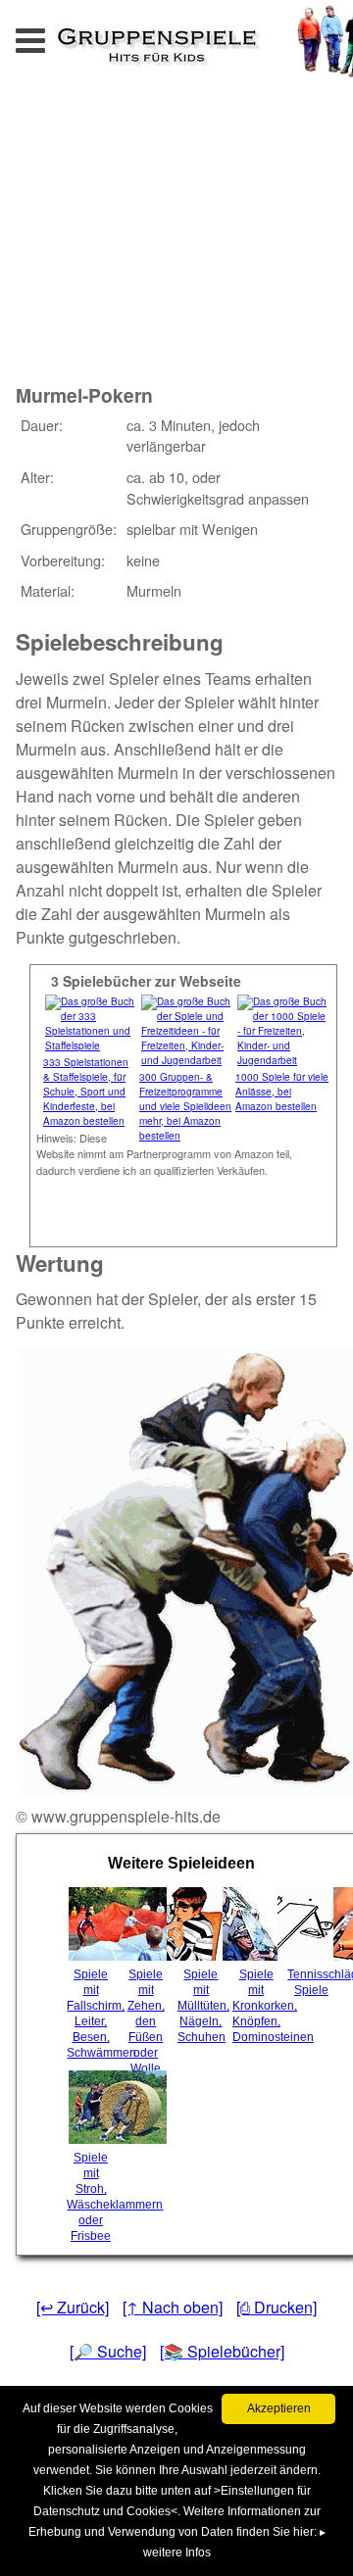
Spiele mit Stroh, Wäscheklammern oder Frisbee (92, 2197)
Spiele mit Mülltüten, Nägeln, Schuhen (203, 2006)
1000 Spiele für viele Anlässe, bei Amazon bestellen (282, 1092)
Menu (50, 35)
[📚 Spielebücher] (222, 2351)
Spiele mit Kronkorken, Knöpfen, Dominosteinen (258, 2006)
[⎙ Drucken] (277, 2307)
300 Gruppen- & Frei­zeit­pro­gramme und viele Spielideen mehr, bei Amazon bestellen (185, 1106)
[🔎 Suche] (108, 2351)
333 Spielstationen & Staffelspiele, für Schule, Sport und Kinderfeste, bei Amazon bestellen (86, 1092)
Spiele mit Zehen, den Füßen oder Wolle (146, 2021)
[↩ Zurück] (73, 2307)
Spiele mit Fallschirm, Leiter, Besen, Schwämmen (92, 2014)
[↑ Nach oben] (173, 2307)
